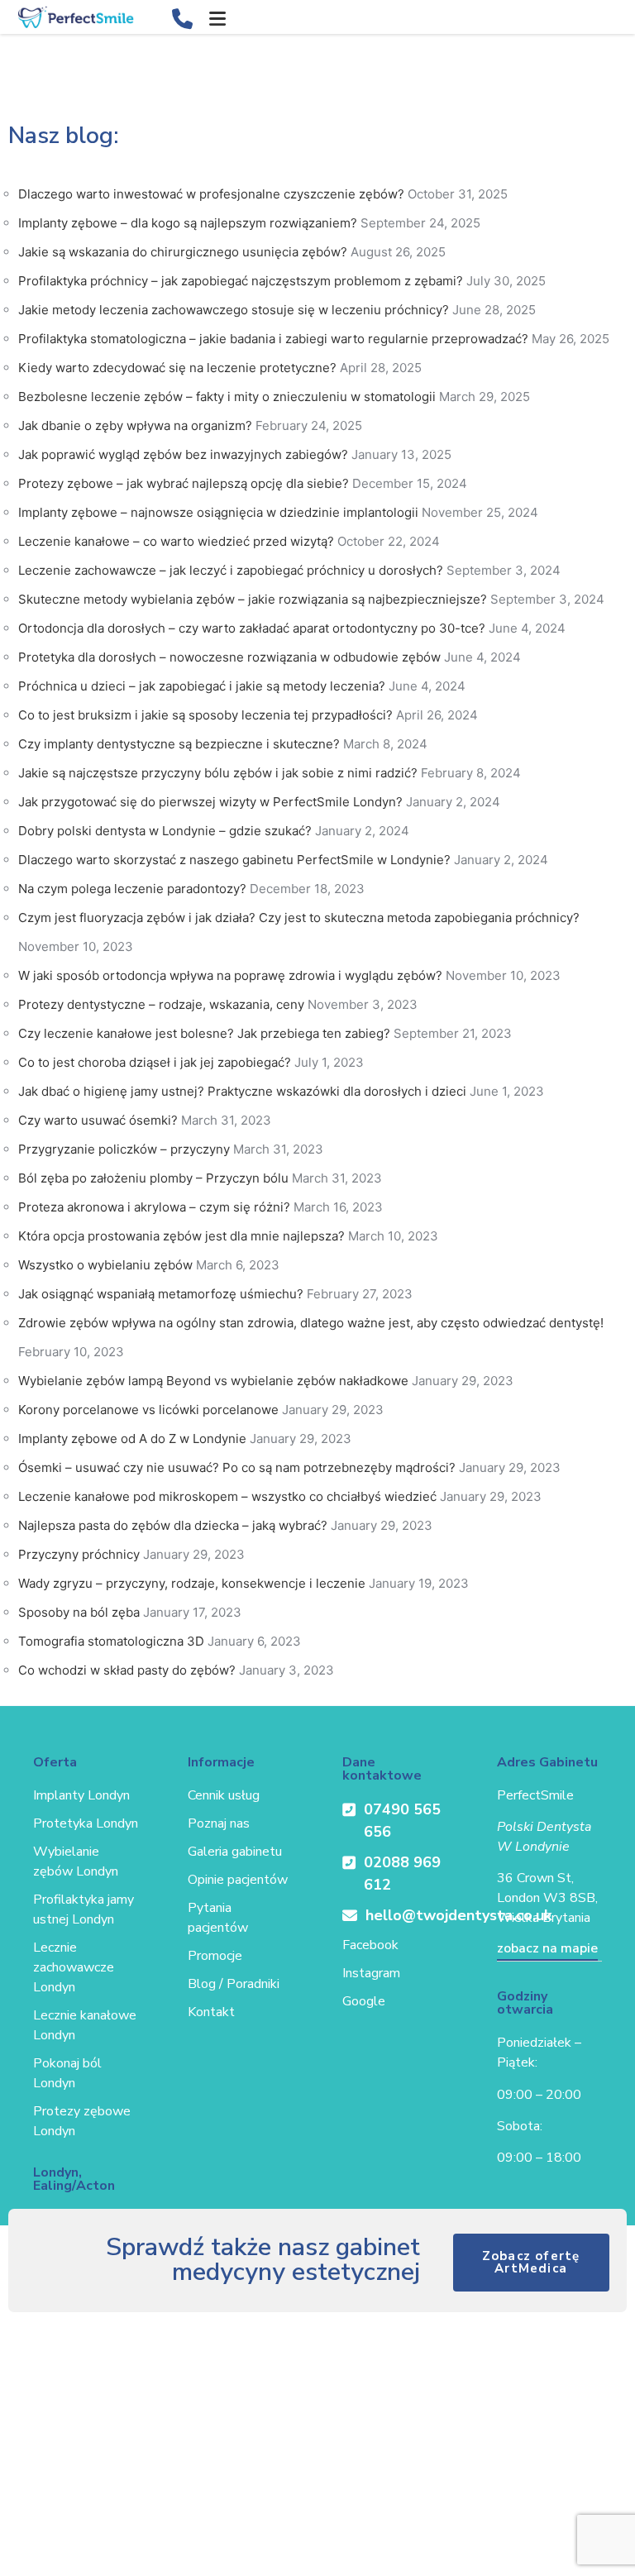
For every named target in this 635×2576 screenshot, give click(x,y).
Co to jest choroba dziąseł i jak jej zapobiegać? (155, 1062)
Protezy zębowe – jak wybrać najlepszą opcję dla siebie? (184, 483)
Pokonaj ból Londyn (67, 2073)
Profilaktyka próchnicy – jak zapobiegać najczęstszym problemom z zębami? (241, 281)
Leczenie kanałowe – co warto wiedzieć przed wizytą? (176, 541)
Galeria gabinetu (235, 1852)
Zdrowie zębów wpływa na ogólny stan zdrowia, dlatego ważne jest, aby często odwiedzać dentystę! (311, 1323)
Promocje (215, 1956)
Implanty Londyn (81, 1795)
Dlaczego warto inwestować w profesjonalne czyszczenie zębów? (211, 194)
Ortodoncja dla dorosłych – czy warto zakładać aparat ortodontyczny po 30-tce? (252, 628)
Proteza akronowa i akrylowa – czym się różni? (154, 1207)
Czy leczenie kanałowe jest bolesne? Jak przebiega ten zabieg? (204, 1033)
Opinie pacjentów (238, 1880)
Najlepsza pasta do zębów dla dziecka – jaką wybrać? (173, 1525)
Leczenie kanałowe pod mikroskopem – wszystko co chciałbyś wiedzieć (227, 1496)
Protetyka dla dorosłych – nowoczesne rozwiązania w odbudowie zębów (229, 657)
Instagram (371, 1973)
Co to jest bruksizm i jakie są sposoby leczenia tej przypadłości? (205, 715)
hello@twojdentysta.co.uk (406, 1915)
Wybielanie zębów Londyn (76, 1862)
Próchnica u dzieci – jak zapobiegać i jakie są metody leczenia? (202, 686)
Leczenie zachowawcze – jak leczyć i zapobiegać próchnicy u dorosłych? (231, 570)
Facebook (370, 1945)
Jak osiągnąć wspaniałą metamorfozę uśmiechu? (161, 1294)
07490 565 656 (402, 1821)
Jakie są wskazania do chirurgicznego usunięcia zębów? (183, 252)
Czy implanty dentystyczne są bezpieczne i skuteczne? (179, 744)
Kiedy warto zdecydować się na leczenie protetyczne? (177, 368)
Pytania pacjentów (218, 1918)
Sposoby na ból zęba (79, 1612)
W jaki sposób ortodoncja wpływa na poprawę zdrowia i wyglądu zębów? (230, 975)
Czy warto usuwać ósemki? (98, 1120)
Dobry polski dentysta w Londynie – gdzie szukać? (165, 831)
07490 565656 (185, 16)
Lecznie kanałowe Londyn (85, 2025)
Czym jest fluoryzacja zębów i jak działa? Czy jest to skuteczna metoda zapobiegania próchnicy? (299, 918)
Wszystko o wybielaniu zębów (105, 1265)
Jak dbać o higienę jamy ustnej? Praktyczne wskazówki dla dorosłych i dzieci (242, 1091)
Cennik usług (224, 1795)
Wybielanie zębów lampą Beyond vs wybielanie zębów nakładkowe (213, 1381)
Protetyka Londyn (86, 1823)
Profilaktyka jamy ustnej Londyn (84, 1909)
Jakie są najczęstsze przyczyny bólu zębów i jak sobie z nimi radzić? (218, 773)
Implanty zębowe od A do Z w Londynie (132, 1439)
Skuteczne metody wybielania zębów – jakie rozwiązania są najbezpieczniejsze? (253, 599)
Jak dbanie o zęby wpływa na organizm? (135, 425)
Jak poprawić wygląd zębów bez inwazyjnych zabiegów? (183, 454)
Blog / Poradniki (234, 1984)
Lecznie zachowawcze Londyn (74, 1967)
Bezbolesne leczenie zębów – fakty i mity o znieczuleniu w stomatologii (227, 397)
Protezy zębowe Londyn (82, 2121)
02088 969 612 (402, 1873)
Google (364, 2001)
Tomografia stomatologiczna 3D (111, 1641)
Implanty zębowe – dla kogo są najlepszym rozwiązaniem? (188, 223)
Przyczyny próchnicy (79, 1554)
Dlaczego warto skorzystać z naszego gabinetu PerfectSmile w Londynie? (234, 860)
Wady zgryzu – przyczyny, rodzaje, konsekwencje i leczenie (192, 1583)
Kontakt (211, 2012)
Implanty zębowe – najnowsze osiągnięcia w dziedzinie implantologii (218, 512)
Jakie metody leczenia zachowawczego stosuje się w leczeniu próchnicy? (234, 310)
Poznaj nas (219, 1823)
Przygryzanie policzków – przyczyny (124, 1149)
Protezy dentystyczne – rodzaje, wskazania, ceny (161, 1004)
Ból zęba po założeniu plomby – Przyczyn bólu (153, 1178)
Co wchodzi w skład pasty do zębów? (127, 1670)
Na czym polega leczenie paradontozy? (132, 889)
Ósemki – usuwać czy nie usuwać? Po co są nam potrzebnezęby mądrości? (237, 1467)
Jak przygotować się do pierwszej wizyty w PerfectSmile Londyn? (210, 802)
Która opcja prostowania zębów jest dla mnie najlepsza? (181, 1236)
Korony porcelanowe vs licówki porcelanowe (148, 1410)
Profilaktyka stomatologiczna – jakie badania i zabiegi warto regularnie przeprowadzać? (273, 339)
